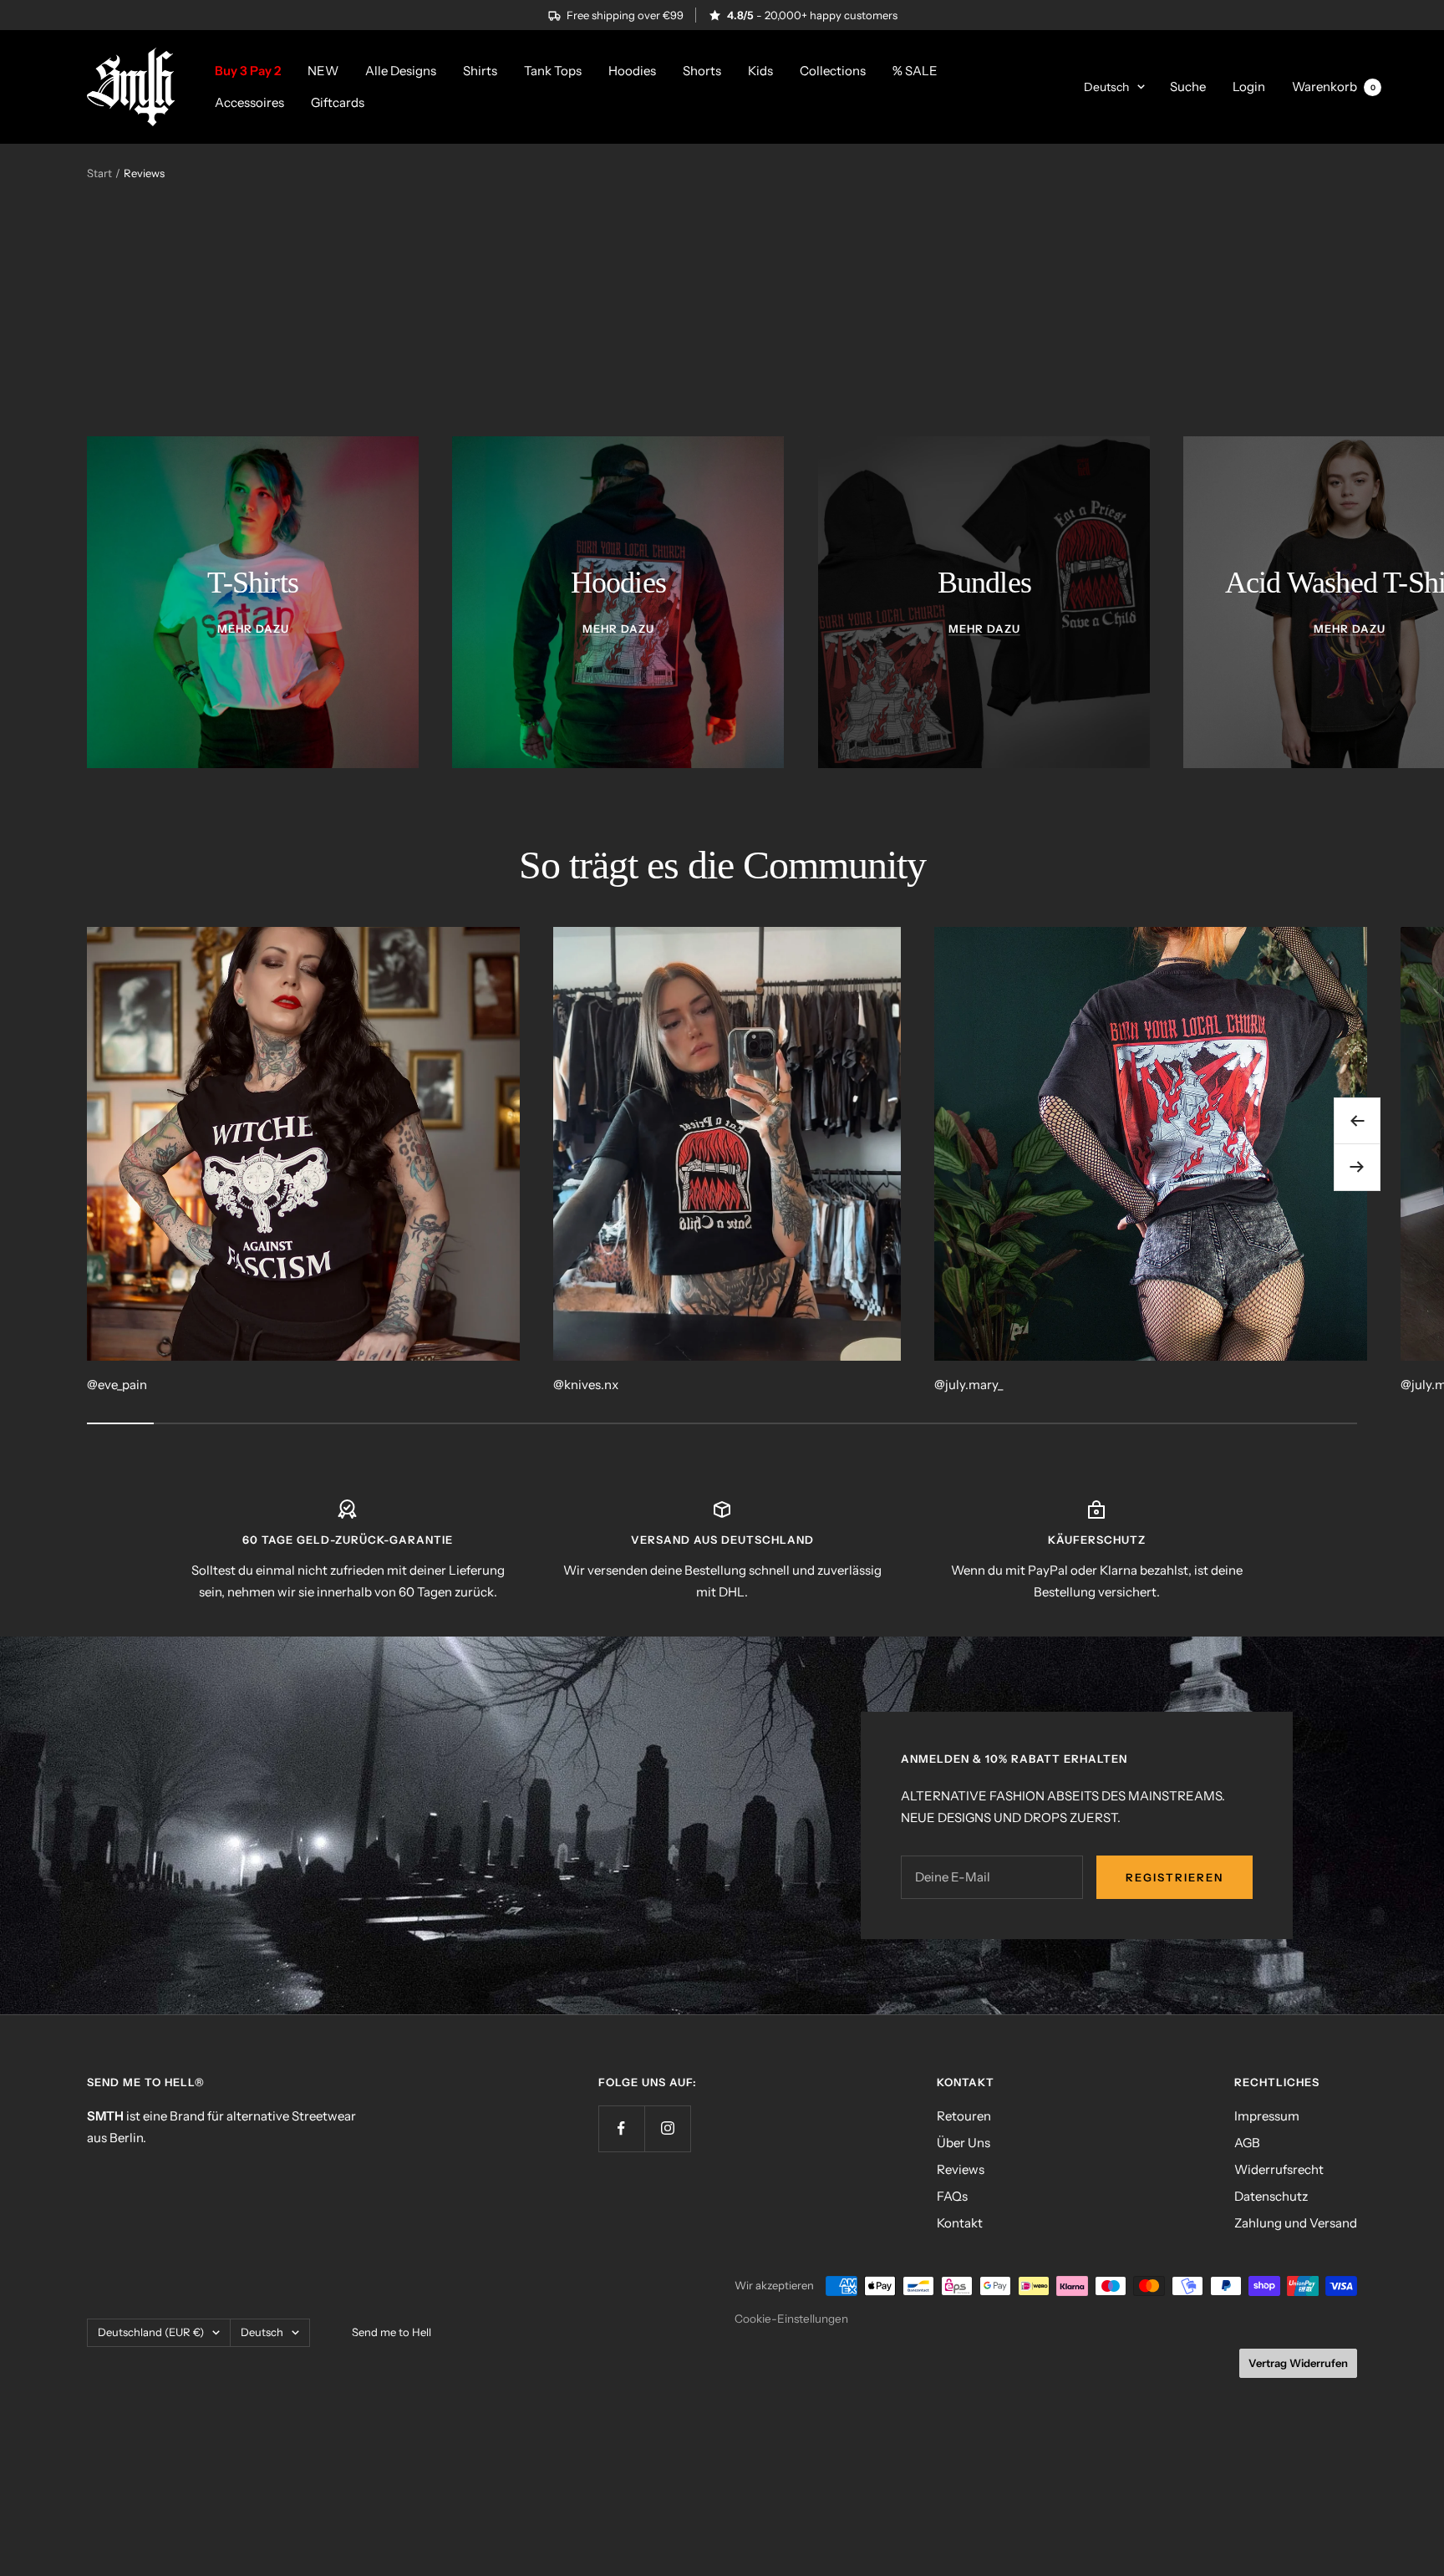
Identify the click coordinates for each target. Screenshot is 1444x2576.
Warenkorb (1334, 87)
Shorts (702, 71)
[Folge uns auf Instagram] (667, 2128)
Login (1249, 87)
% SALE (915, 71)
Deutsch (1106, 87)
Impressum (1267, 2116)
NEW (323, 71)
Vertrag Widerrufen (1298, 2363)
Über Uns (964, 2143)
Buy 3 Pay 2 (248, 71)
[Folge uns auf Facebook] (621, 2128)
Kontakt (960, 2223)
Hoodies (632, 71)
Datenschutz (1271, 2196)
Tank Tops (553, 71)
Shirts (480, 71)
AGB (1247, 2143)
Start (99, 173)
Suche (1188, 87)
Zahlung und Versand (1296, 2223)
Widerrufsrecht (1279, 2169)
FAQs (952, 2196)
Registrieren (1175, 1877)
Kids (760, 71)
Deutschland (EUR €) (151, 2332)
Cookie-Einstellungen (791, 2319)
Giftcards (338, 102)
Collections (833, 71)
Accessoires (249, 102)
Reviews (961, 2169)
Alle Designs (401, 71)
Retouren (964, 2116)
